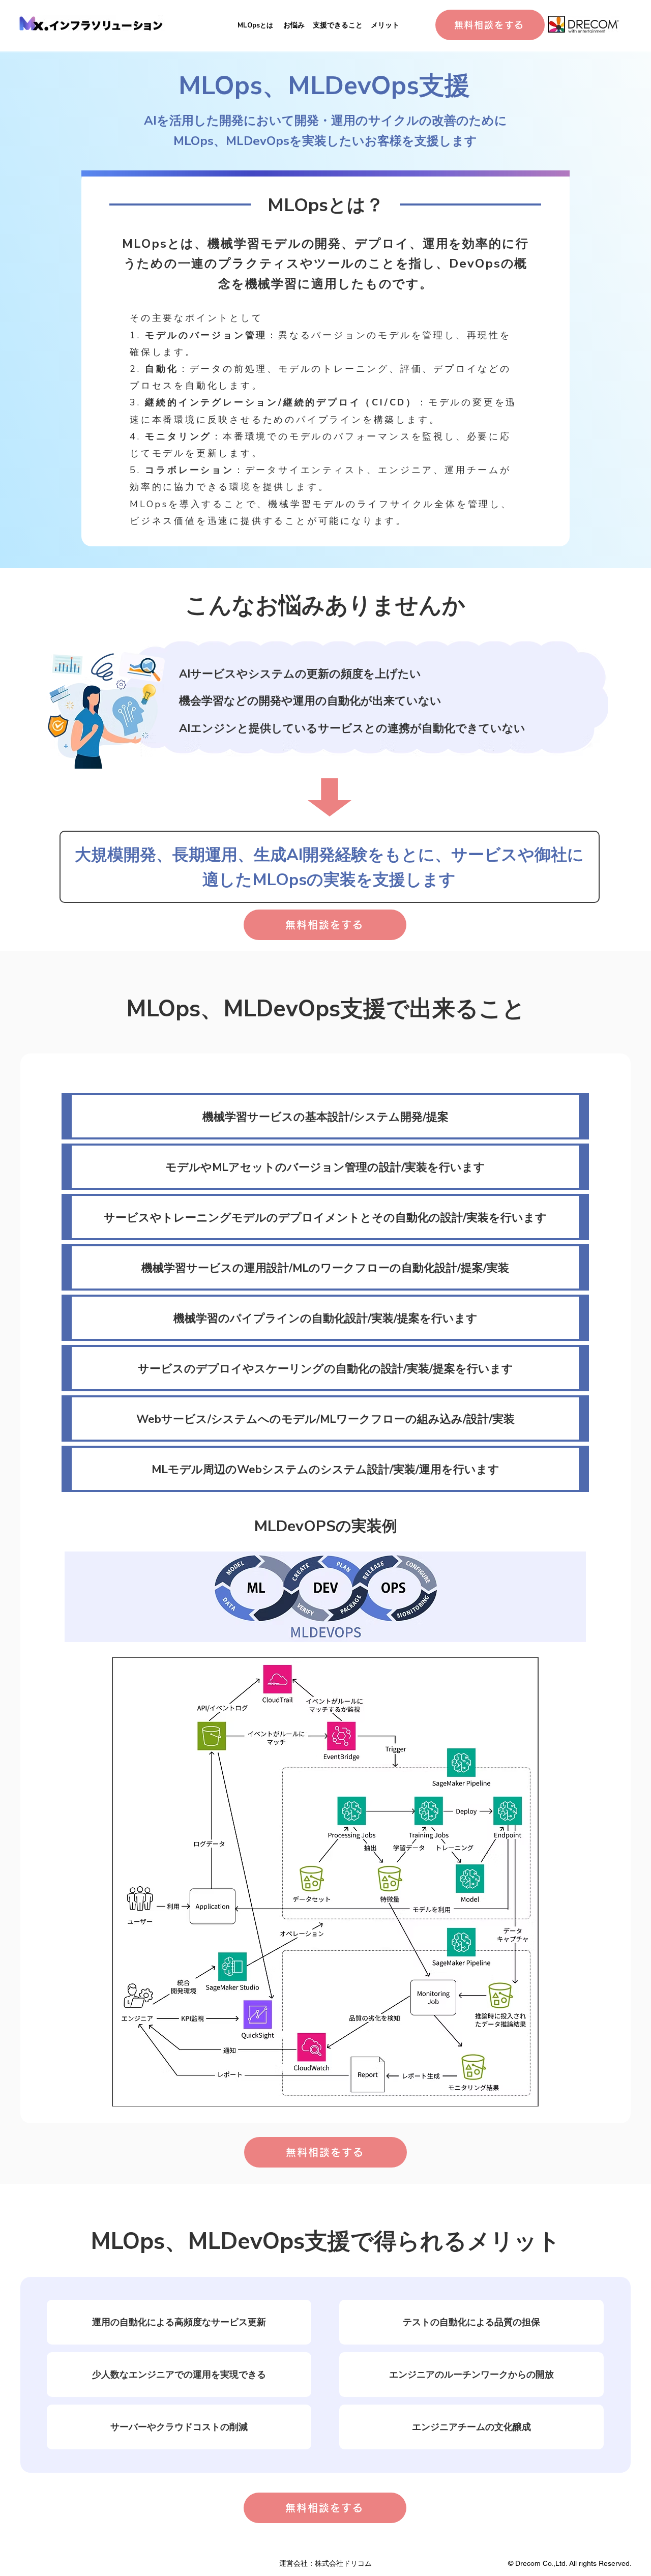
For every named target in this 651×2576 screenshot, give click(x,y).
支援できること (338, 25)
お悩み (294, 25)
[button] (325, 1882)
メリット (385, 25)
